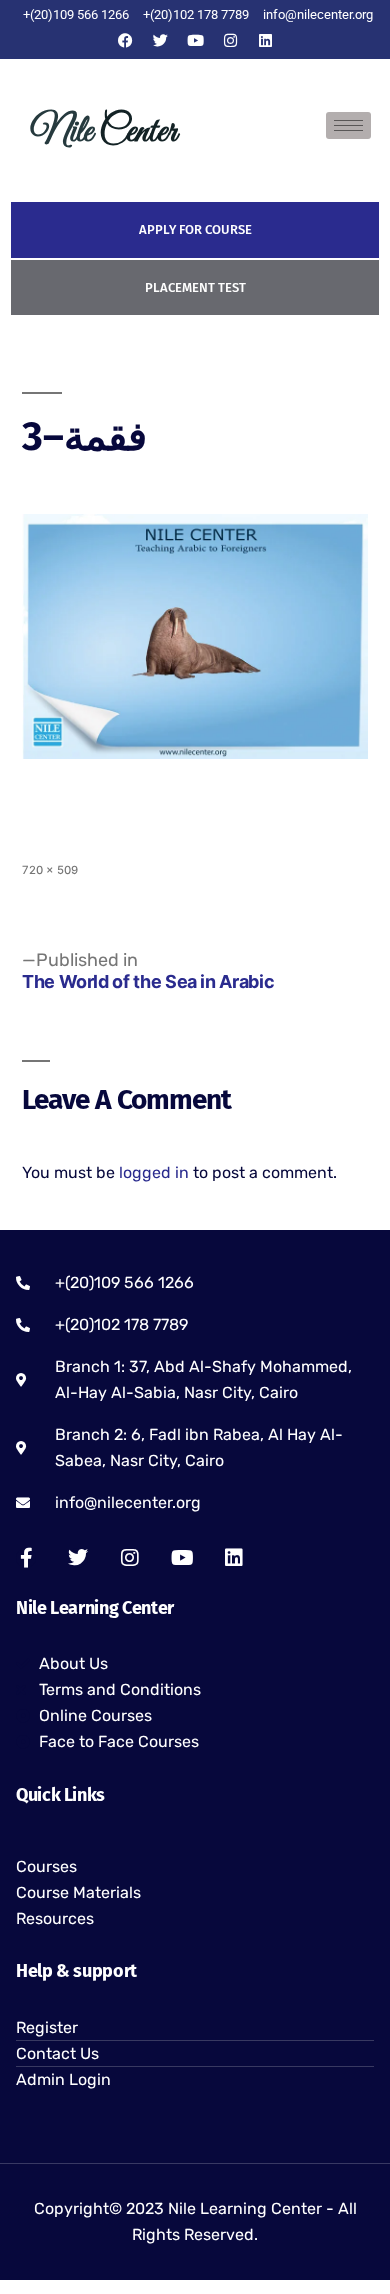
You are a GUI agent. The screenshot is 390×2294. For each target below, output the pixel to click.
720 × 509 (50, 870)
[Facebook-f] (26, 1558)
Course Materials (78, 1892)
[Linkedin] (265, 40)
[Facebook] (125, 40)
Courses (46, 1866)
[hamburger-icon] (348, 125)
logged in (154, 1172)
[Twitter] (160, 40)
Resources (55, 1918)
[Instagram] (230, 40)
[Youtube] (195, 40)
